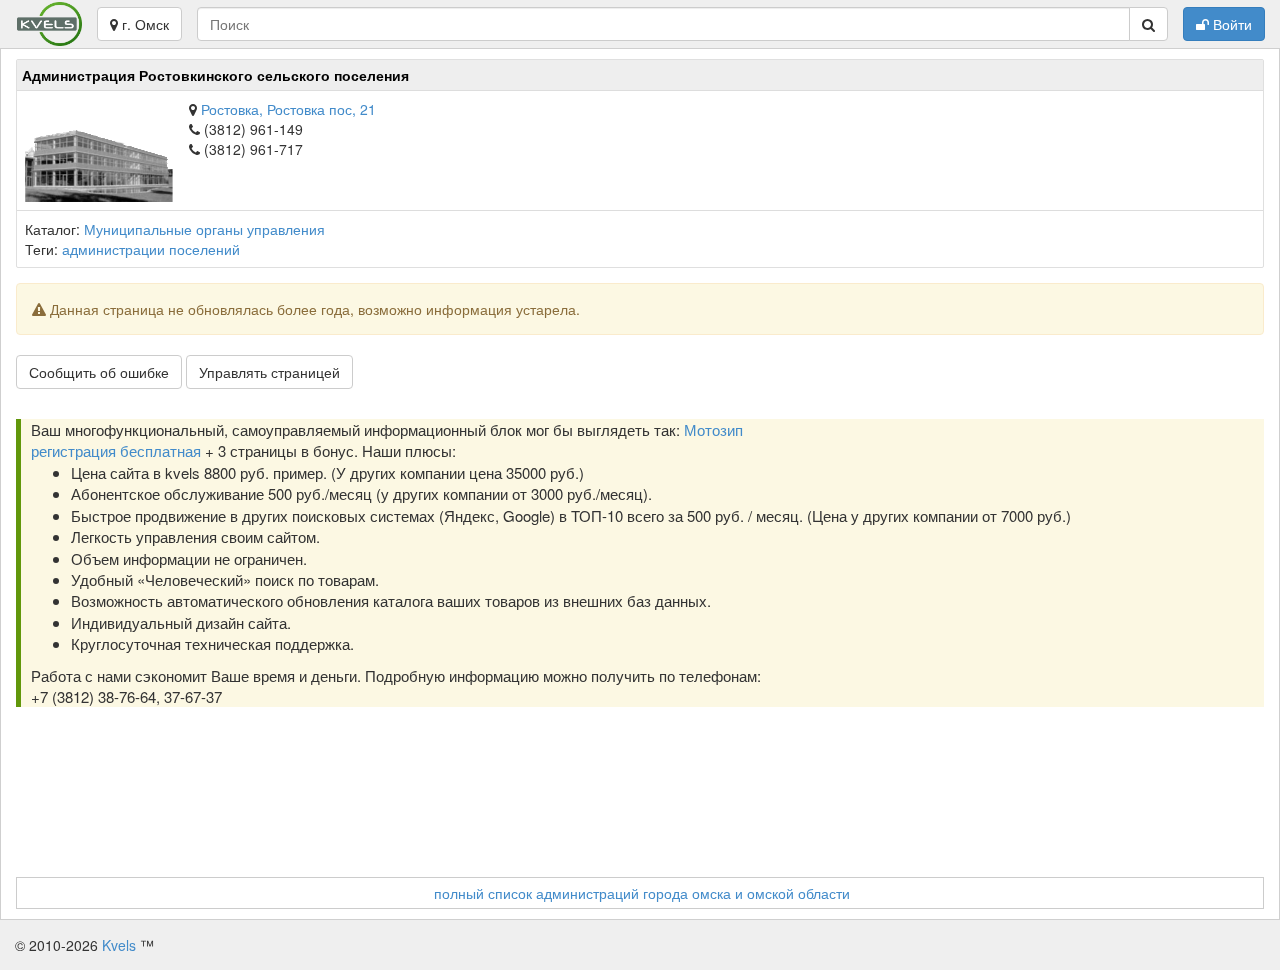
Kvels (119, 945)
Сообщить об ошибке (99, 372)
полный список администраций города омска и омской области (642, 893)
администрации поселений (151, 249)
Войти (1230, 24)
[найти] (1148, 24)
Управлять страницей (269, 372)
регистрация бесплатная (116, 450)
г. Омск (143, 24)
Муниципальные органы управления (204, 229)
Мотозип (713, 429)
